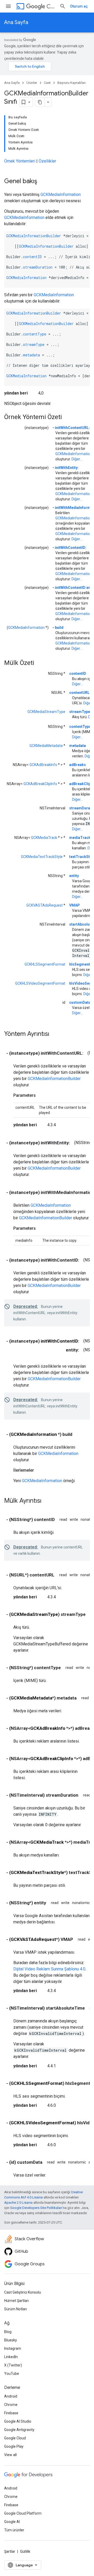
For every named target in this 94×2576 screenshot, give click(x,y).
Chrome (11, 2405)
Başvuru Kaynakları (72, 83)
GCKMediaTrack (44, 838)
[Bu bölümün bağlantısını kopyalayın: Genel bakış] (42, 182)
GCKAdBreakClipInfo (40, 784)
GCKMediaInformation (61, 195)
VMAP (75, 905)
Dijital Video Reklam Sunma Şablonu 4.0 (49, 1969)
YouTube (12, 2374)
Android (11, 2396)
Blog (8, 2332)
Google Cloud (15, 2438)
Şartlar (10, 2551)
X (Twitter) (13, 2365)
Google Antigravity (19, 2430)
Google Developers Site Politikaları (36, 2208)
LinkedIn (11, 2357)
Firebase (11, 2413)
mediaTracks (81, 838)
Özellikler (47, 161)
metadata (31, 355)
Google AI (12, 2522)
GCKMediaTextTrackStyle (42, 857)
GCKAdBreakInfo (43, 765)
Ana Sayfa (16, 22)
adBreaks (78, 765)
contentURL (79, 693)
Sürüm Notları (16, 2309)
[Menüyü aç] (8, 6)
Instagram (13, 2348)
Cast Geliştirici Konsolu (23, 2292)
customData (80, 1002)
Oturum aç (79, 6)
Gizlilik (25, 2551)
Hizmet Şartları (16, 2301)
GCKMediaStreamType (46, 712)
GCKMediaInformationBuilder (34, 236)
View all (10, 2455)
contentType (35, 334)
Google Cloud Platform (23, 2513)
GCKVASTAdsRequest (45, 905)
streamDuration (38, 267)
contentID (32, 257)
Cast (51, 6)
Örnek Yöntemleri (20, 161)
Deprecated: (26, 1306)
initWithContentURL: (72, 428)
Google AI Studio (18, 2421)
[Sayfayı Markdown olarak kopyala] (40, 102)
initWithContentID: (71, 548)
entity (74, 876)
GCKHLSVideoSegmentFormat (40, 983)
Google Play (14, 2446)
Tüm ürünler (14, 2530)
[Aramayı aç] (63, 6)
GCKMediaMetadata (46, 746)
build (59, 628)
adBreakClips (81, 784)
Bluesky (11, 2340)
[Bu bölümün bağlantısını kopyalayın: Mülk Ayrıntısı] (47, 1501)
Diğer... (77, 459)
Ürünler (32, 83)
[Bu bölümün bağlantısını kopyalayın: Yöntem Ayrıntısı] (55, 1034)
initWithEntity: (67, 468)
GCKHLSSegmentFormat (45, 964)
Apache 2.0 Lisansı (18, 2203)
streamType (34, 344)
